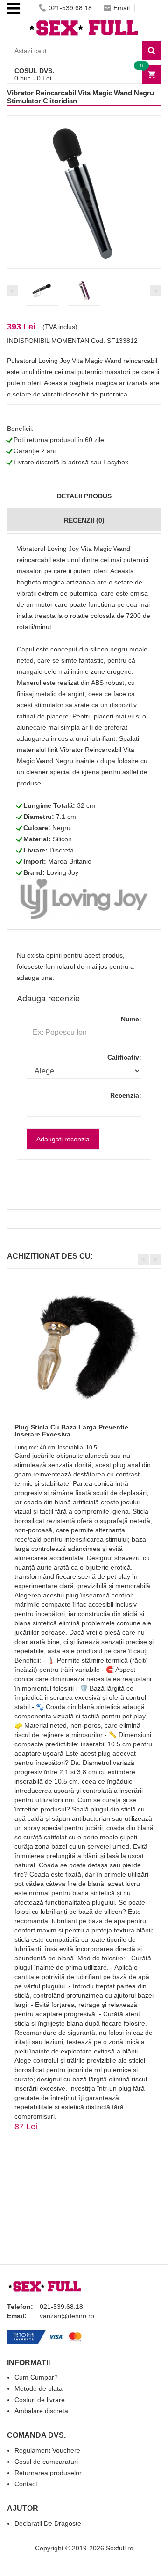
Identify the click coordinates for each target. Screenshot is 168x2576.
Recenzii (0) (84, 520)
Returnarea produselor (48, 2473)
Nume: (131, 1019)
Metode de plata (38, 2388)
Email (122, 8)
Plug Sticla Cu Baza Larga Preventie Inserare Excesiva (71, 1431)
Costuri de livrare (40, 2400)
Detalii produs (84, 496)
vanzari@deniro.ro (67, 2316)
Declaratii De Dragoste (48, 2523)
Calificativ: (124, 1057)
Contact (26, 2484)
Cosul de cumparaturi (46, 2462)
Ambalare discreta (41, 2411)
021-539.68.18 (70, 8)
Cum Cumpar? (36, 2377)
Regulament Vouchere (47, 2450)
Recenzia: (126, 1095)
